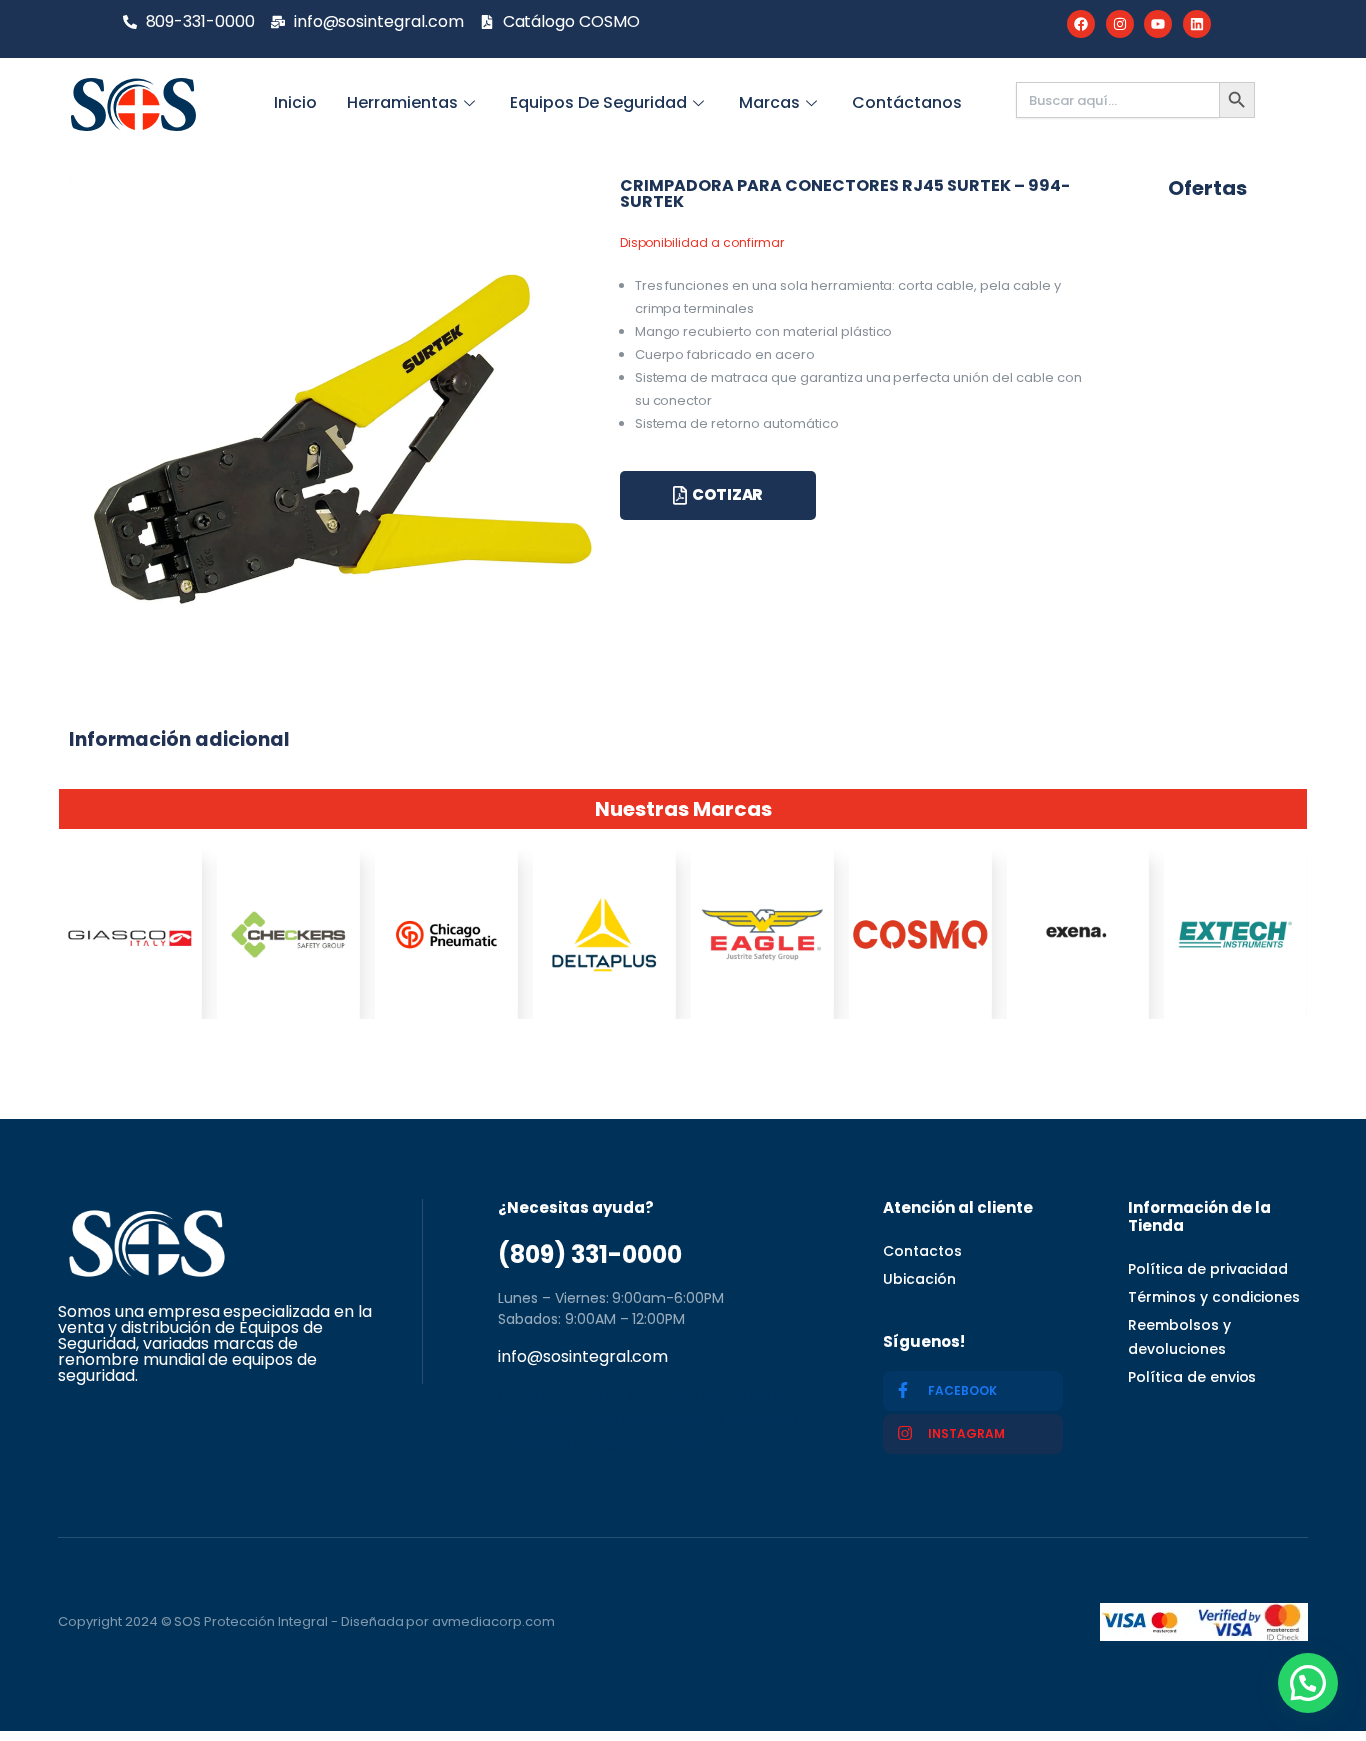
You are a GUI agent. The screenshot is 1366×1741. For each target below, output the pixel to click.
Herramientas (402, 102)
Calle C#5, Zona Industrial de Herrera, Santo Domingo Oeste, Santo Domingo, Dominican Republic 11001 (649, 1420)
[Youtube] (1158, 24)
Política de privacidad (1208, 1269)
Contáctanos (907, 102)
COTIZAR (727, 494)
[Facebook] (1081, 24)
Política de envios (1192, 1377)
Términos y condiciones (1214, 1297)
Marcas (769, 102)
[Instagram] (1120, 24)
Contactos (922, 1251)
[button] (1308, 1683)
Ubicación (919, 1279)
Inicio (295, 102)
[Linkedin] (1197, 24)
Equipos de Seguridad (598, 102)
